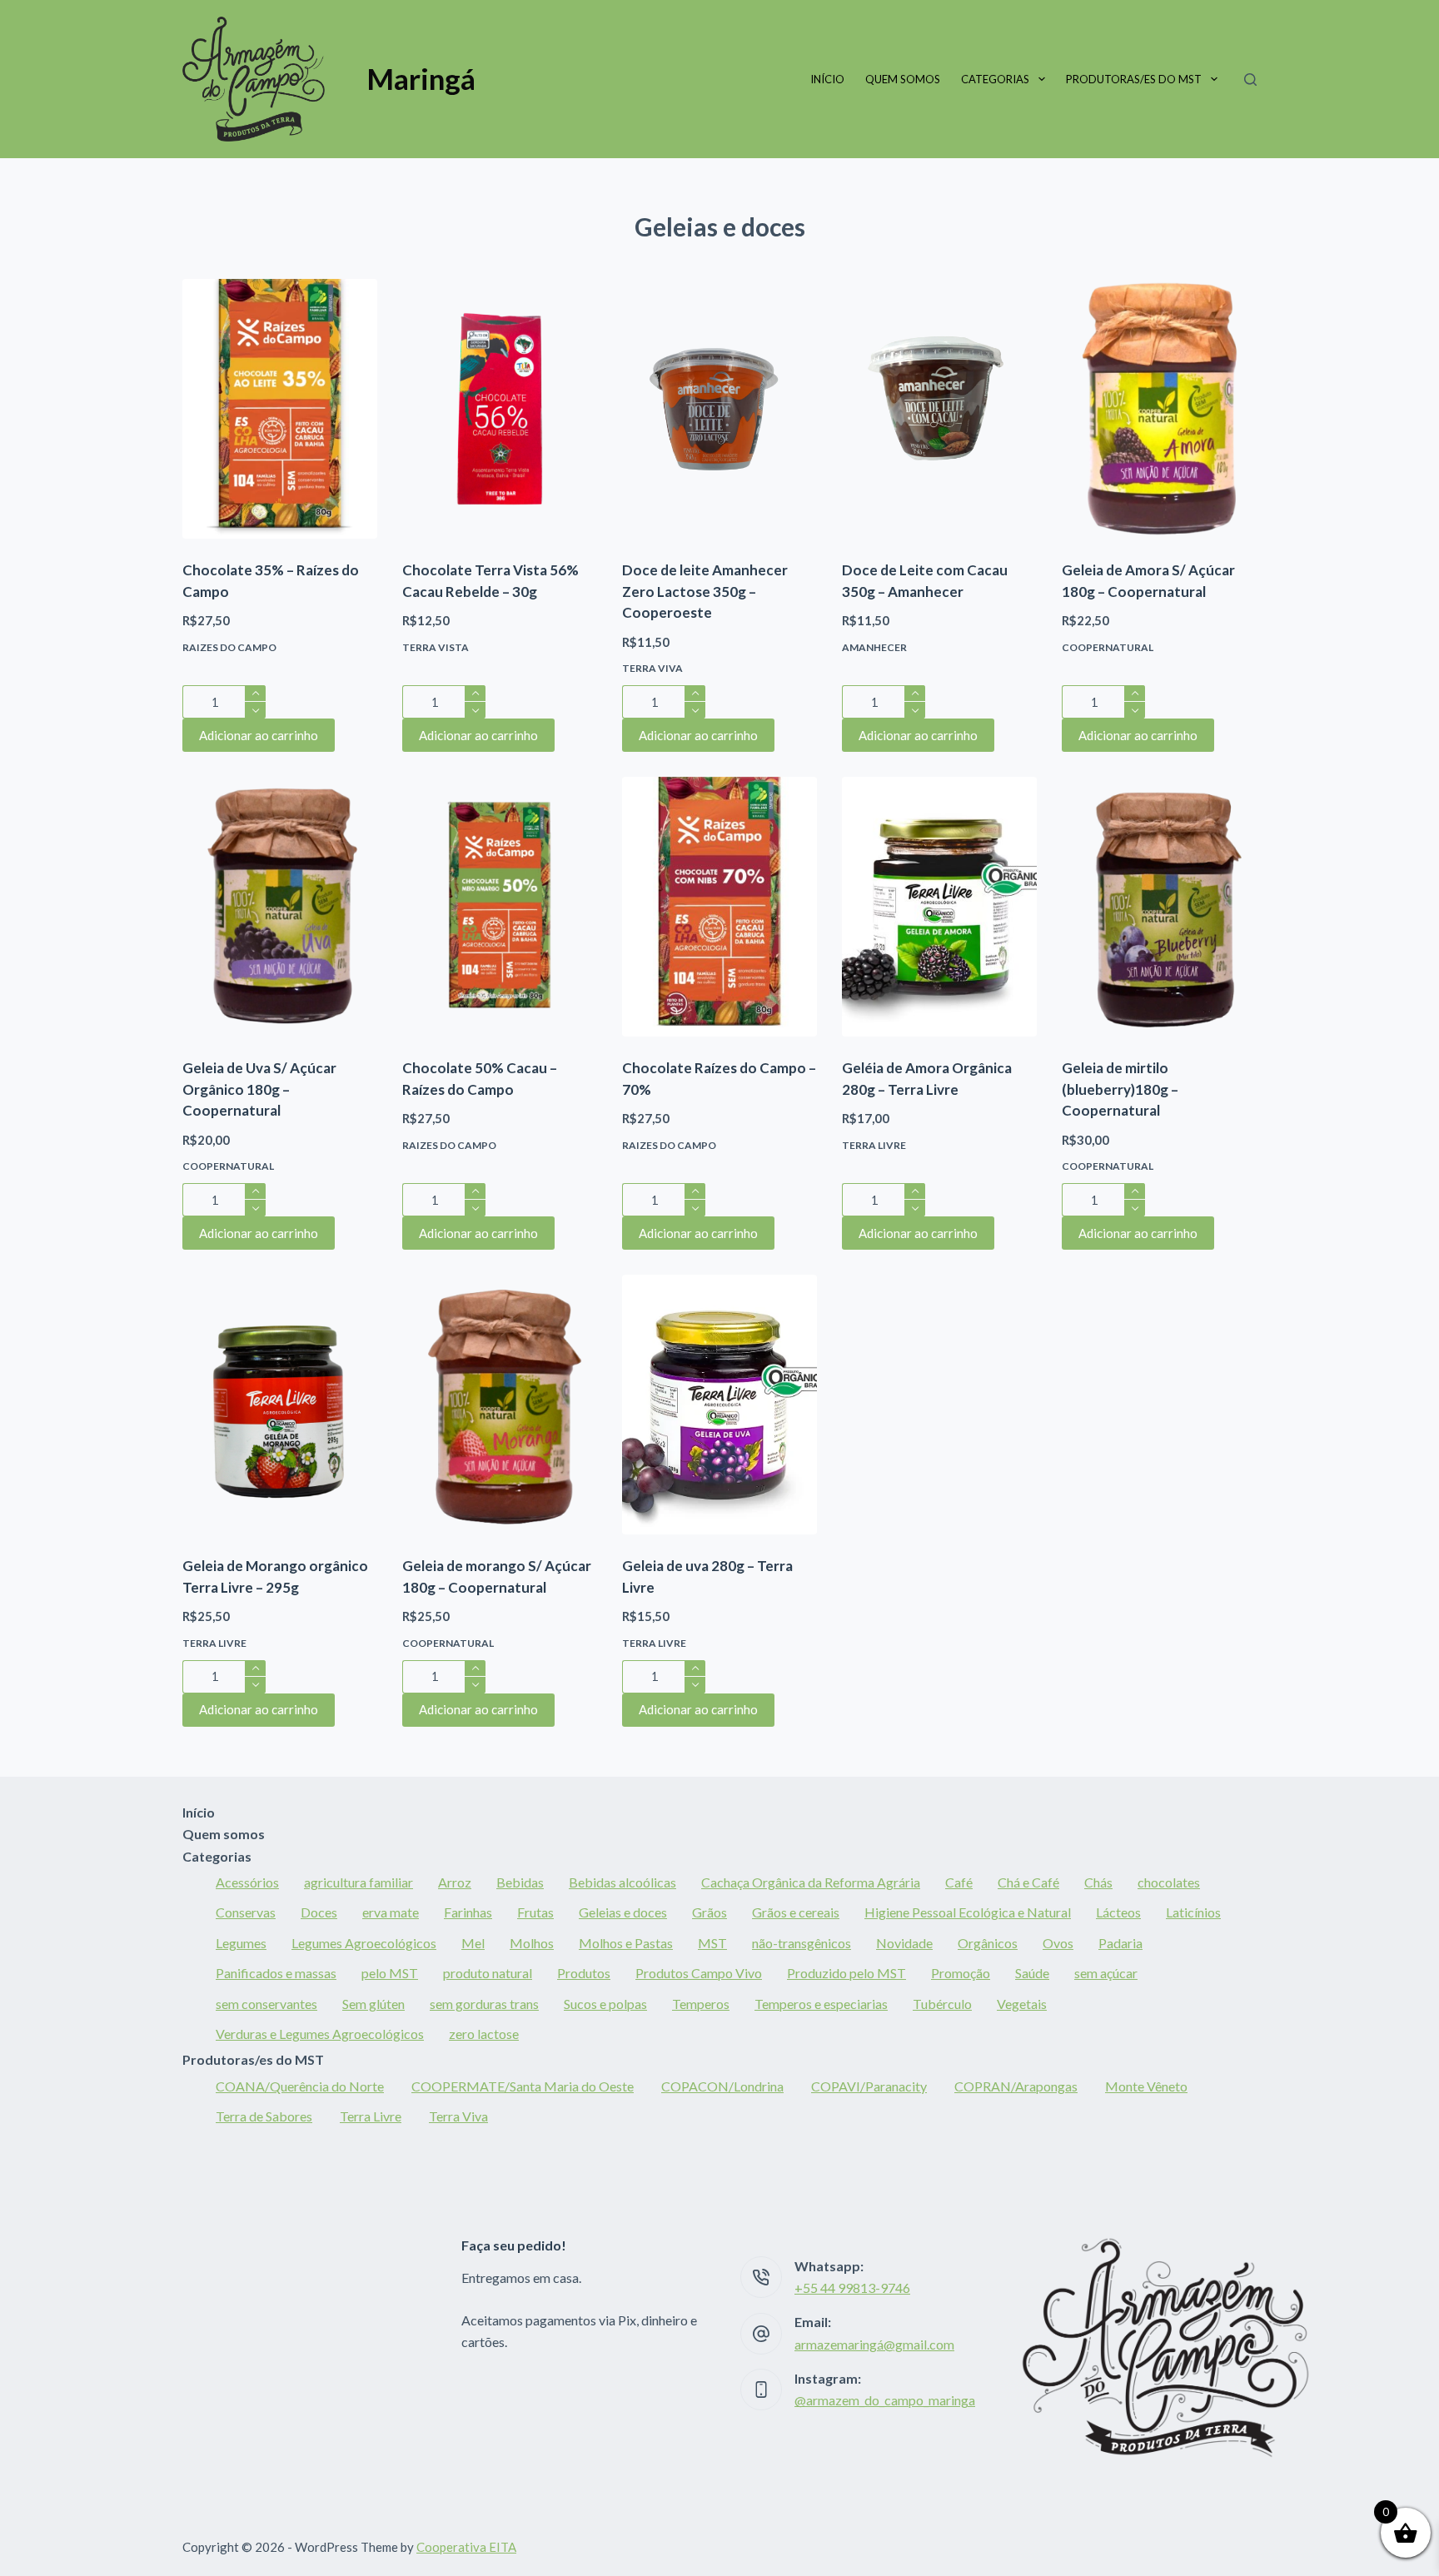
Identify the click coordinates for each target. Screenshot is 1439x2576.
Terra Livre (874, 1145)
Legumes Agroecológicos (364, 1943)
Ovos (1058, 1943)
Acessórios (247, 1882)
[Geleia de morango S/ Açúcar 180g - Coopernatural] (500, 1405)
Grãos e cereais (796, 1912)
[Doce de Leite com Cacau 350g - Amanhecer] (939, 409)
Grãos (710, 1912)
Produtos (584, 1973)
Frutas (535, 1912)
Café (959, 1882)
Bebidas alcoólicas (622, 1882)
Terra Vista (436, 647)
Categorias (995, 79)
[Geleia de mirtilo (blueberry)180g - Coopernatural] (1159, 907)
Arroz (455, 1882)
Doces (319, 1912)
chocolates (1169, 1882)
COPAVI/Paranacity (869, 2086)
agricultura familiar (359, 1882)
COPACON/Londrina (722, 2086)
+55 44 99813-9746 (852, 2288)
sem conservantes (266, 2004)
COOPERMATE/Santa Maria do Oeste (523, 2086)
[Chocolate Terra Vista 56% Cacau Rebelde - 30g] (500, 409)
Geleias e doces (623, 1912)
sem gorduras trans (484, 2004)
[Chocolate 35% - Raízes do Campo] (280, 409)
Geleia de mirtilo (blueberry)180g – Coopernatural (1120, 1089)
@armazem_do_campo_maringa (885, 2400)
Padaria (1120, 1943)
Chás (1098, 1882)
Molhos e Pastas (626, 1943)
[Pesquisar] (1250, 80)
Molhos (532, 1943)
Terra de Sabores (264, 2116)
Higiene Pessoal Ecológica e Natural (968, 1912)
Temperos (701, 2004)
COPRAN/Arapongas (1016, 2086)
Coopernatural (1108, 647)
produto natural (488, 1973)
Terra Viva (652, 668)
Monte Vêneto (1146, 2086)
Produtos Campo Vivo (699, 1973)
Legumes (241, 1943)
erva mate (391, 1912)
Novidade (904, 1943)
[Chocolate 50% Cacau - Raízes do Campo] (500, 907)
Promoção (961, 1973)
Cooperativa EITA (466, 2547)
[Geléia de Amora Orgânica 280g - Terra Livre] (939, 907)
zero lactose (484, 2034)
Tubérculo (942, 2004)
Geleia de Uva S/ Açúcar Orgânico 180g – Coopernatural (259, 1089)
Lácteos (1118, 1912)
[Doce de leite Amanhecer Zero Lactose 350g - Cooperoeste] (719, 409)
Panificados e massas (276, 1973)
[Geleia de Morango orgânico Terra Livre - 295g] (280, 1405)
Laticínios (1193, 1912)
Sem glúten (373, 2004)
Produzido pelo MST (846, 1973)
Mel (473, 1943)
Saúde (1032, 1973)
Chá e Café (1028, 1882)
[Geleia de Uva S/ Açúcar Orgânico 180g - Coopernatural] (280, 907)
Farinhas (468, 1912)
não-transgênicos (802, 1943)
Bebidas (520, 1882)
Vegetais (1022, 2004)
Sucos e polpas (605, 2004)
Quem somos (903, 79)
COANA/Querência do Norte (300, 2086)
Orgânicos (988, 1943)
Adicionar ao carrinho (259, 735)
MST (712, 1943)
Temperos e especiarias (821, 2004)
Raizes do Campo (229, 647)
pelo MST (390, 1973)
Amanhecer (874, 647)
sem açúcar (1106, 1973)
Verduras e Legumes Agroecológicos (320, 2034)
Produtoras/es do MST (1134, 79)
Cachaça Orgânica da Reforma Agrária (811, 1882)
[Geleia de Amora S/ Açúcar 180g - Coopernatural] (1159, 409)
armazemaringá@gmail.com (874, 2344)
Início (827, 79)
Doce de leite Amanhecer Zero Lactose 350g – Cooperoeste (705, 591)
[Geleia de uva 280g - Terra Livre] (719, 1405)
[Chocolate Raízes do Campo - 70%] (719, 907)
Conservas (246, 1912)
